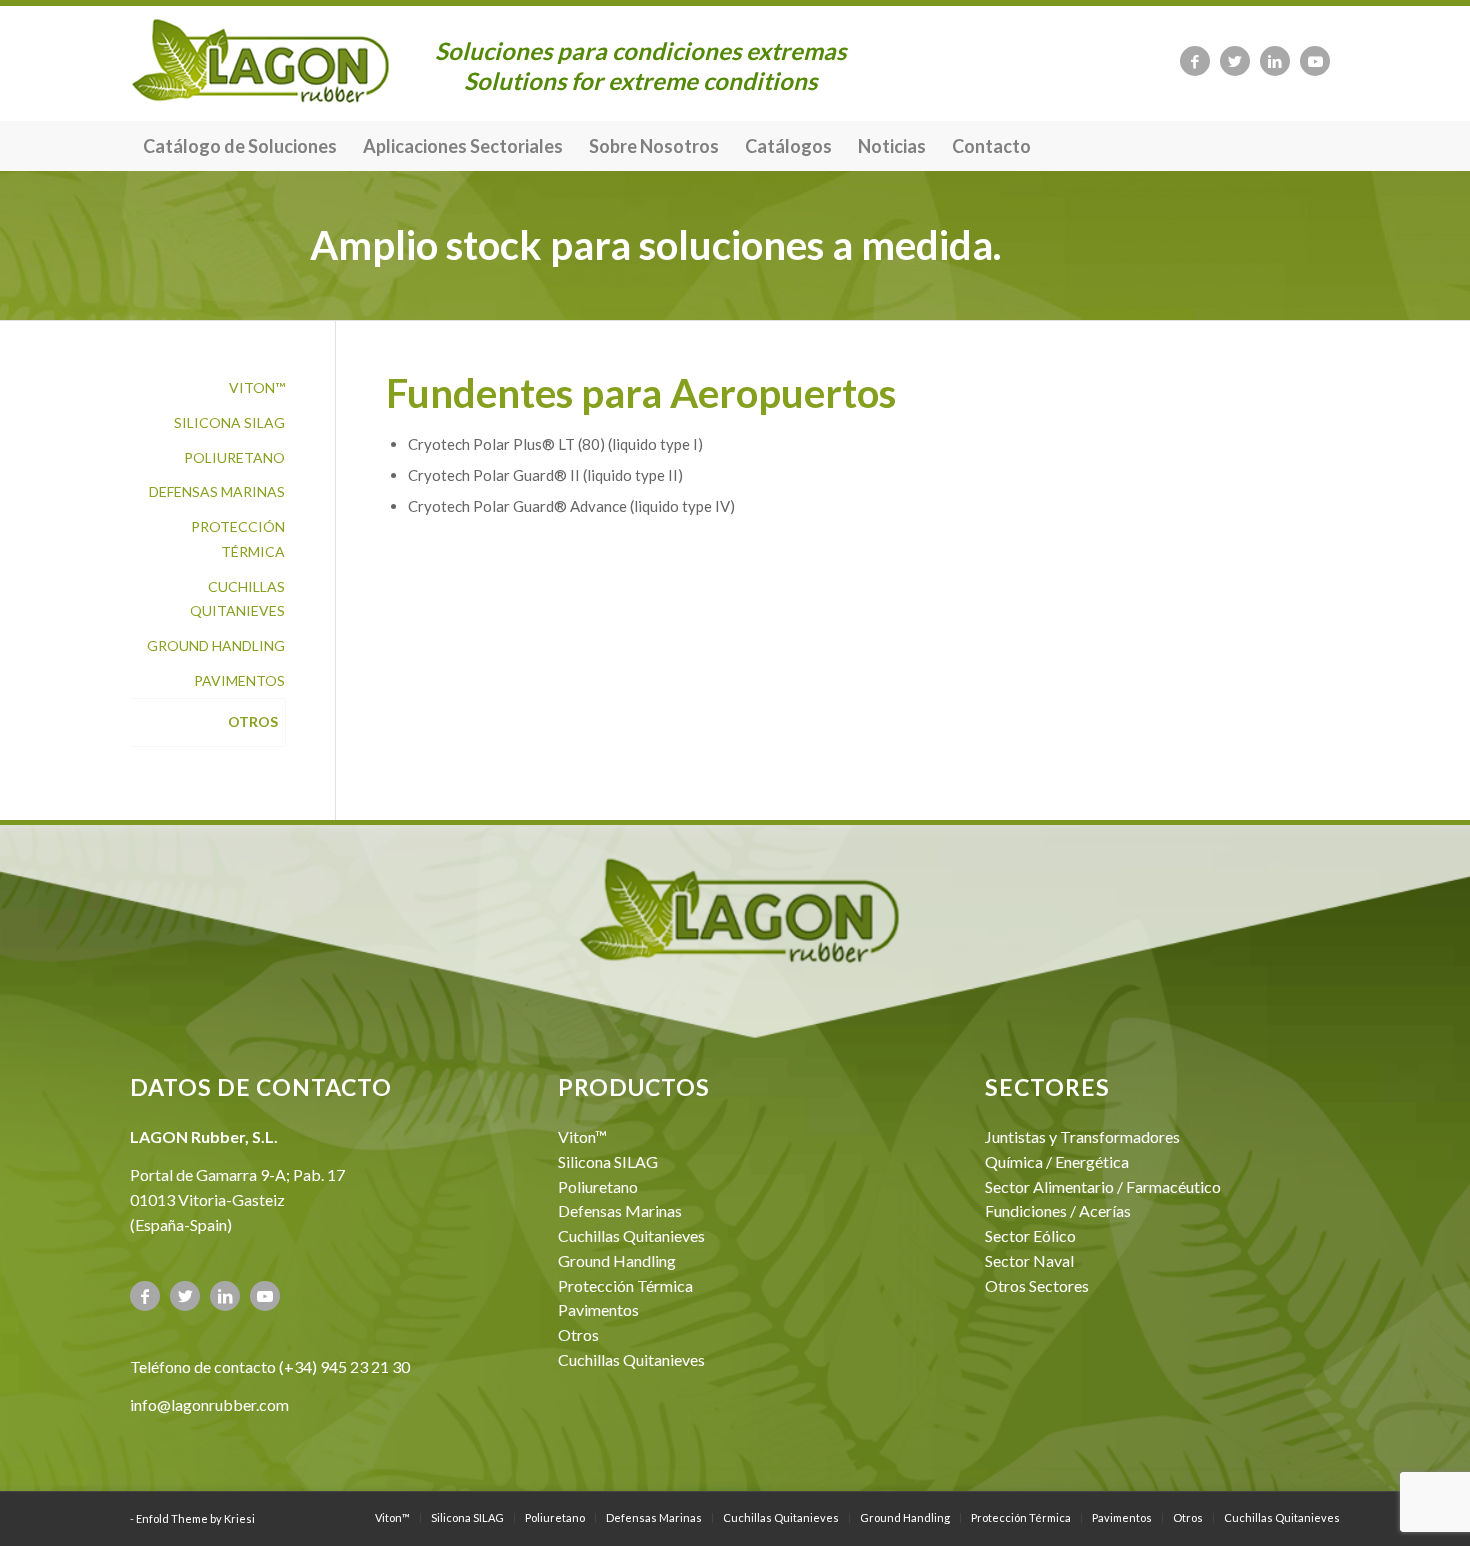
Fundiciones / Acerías (1058, 1210)
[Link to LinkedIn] (1275, 61)
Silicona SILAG (229, 422)
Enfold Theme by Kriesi (195, 1518)
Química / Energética (1057, 1161)
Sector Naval (1029, 1260)
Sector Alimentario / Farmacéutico (1103, 1186)
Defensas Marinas (217, 491)
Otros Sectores (1037, 1285)
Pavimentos (239, 680)
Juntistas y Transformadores (1082, 1136)
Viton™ (257, 387)
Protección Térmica (238, 539)
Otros (253, 721)
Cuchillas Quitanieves (237, 599)
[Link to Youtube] (1315, 61)
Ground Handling (216, 645)
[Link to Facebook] (1195, 61)
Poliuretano (234, 457)
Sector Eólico (1030, 1235)
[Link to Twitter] (1235, 61)
